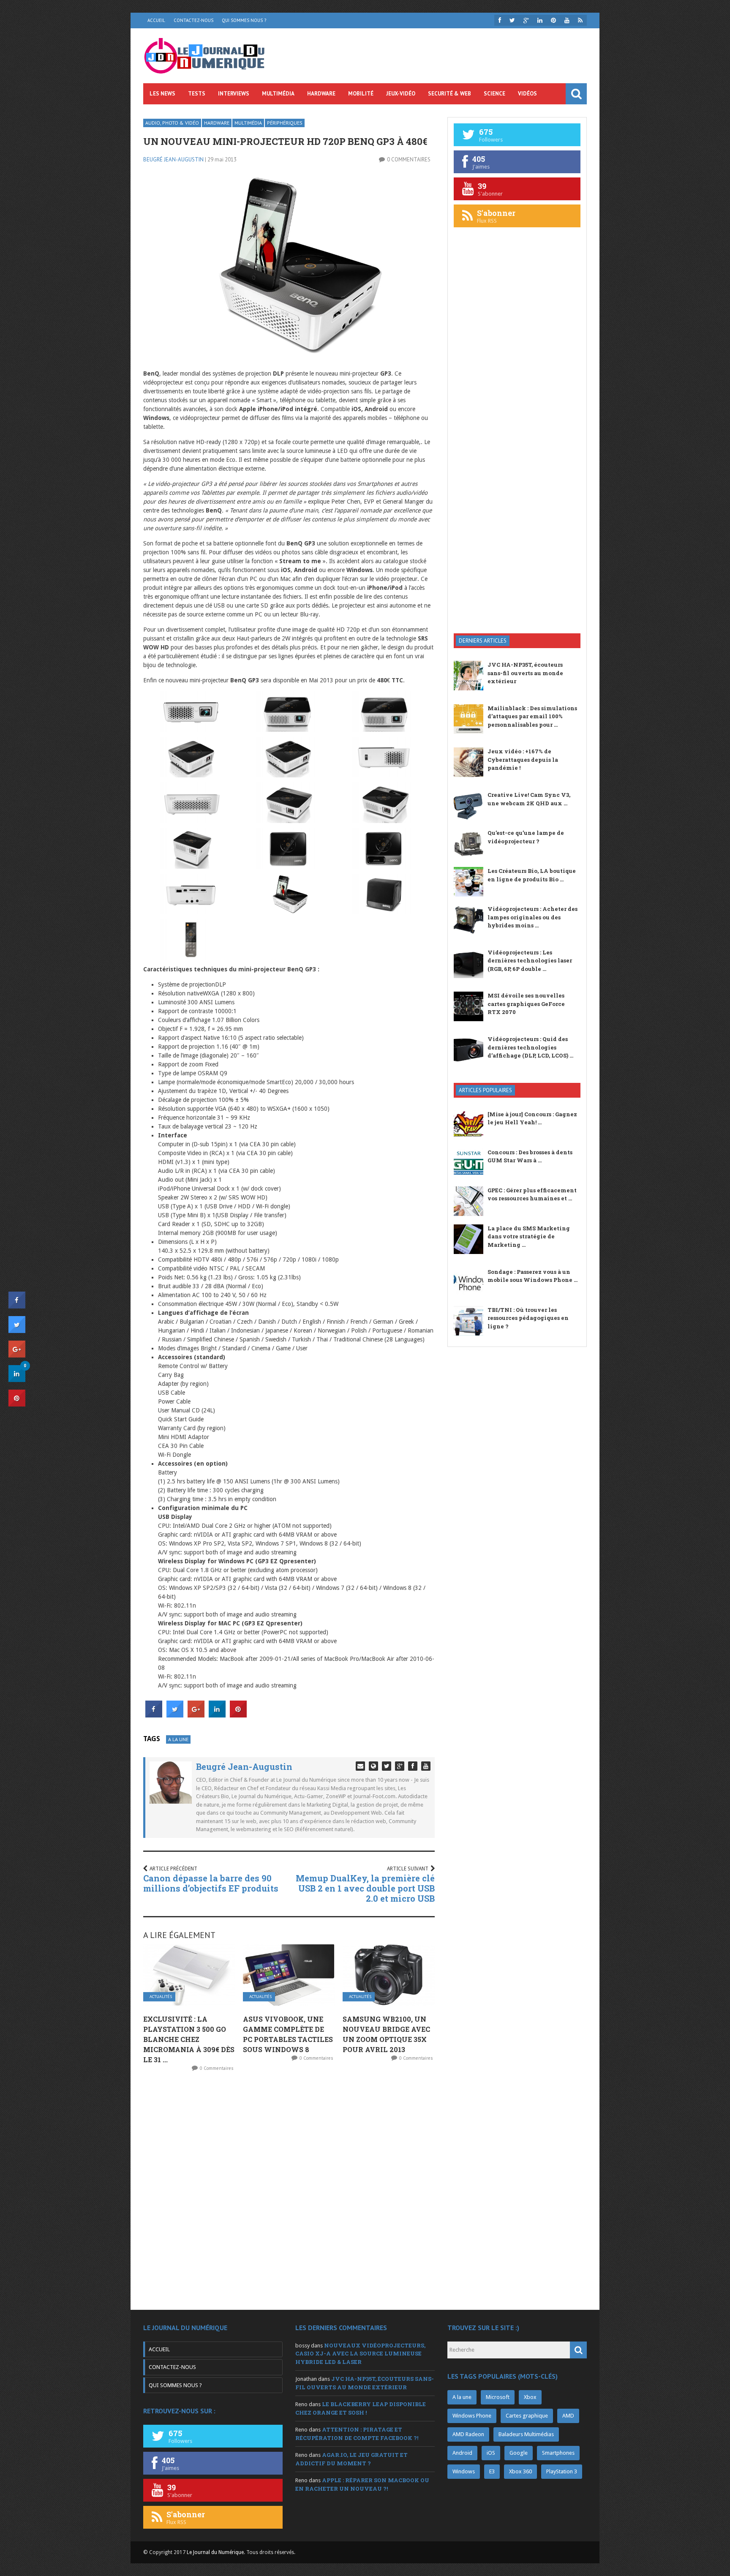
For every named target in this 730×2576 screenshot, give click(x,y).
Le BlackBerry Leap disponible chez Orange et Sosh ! (361, 2408)
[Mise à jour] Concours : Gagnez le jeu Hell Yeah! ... (532, 1118)
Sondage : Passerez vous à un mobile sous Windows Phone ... (533, 1276)
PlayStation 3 (562, 2471)
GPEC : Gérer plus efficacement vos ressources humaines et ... (532, 1194)
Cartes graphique (527, 2416)
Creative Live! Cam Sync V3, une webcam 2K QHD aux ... (529, 799)
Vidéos (527, 94)
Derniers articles (483, 641)
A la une (178, 1739)
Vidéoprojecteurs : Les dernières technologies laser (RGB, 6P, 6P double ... (530, 961)
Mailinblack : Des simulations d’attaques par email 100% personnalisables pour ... (532, 716)
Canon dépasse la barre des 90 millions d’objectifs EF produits (211, 1883)
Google (519, 2453)
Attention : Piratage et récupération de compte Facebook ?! (357, 2434)
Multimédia (278, 94)
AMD (568, 2416)
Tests (197, 94)
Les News (162, 94)
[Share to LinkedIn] (217, 1715)
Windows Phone (472, 2416)
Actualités (161, 1997)
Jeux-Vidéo (401, 94)
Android (462, 2453)
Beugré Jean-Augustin (173, 159)
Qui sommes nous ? (244, 20)
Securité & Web (449, 94)
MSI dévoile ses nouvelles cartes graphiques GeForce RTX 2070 (526, 1004)
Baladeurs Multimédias (526, 2434)
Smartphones (558, 2453)
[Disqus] (289, 2190)
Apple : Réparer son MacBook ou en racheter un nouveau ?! (362, 2484)
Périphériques (285, 123)
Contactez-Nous (193, 20)
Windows (464, 2471)
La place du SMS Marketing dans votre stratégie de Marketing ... (529, 1236)
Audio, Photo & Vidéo (172, 123)
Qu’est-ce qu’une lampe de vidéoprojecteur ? (526, 837)
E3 (492, 2471)
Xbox (530, 2397)
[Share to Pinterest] (238, 1715)
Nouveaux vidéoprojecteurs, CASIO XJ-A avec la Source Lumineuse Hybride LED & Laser (360, 2354)
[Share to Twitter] (175, 1715)
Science (494, 94)
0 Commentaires (409, 159)
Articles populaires (485, 1090)
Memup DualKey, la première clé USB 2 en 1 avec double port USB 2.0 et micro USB (365, 1888)
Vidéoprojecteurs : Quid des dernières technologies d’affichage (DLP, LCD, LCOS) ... (530, 1047)
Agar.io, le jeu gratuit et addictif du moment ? (351, 2459)
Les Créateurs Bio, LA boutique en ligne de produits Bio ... (532, 875)
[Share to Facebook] (154, 1715)
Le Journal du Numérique (215, 2552)
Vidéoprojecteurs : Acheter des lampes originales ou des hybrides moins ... (533, 917)
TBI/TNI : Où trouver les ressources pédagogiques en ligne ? (528, 1318)
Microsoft (498, 2397)
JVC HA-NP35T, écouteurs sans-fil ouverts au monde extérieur (525, 673)
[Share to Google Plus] (196, 1715)
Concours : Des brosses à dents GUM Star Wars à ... (530, 1156)
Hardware (321, 94)
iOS (491, 2453)
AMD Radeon (468, 2434)
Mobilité (361, 94)
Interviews (234, 94)
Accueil (156, 20)
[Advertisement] (517, 492)
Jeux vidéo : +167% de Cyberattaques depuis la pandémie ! (523, 759)
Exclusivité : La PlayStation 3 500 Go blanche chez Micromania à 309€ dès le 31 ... (189, 2039)
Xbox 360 (520, 2471)
